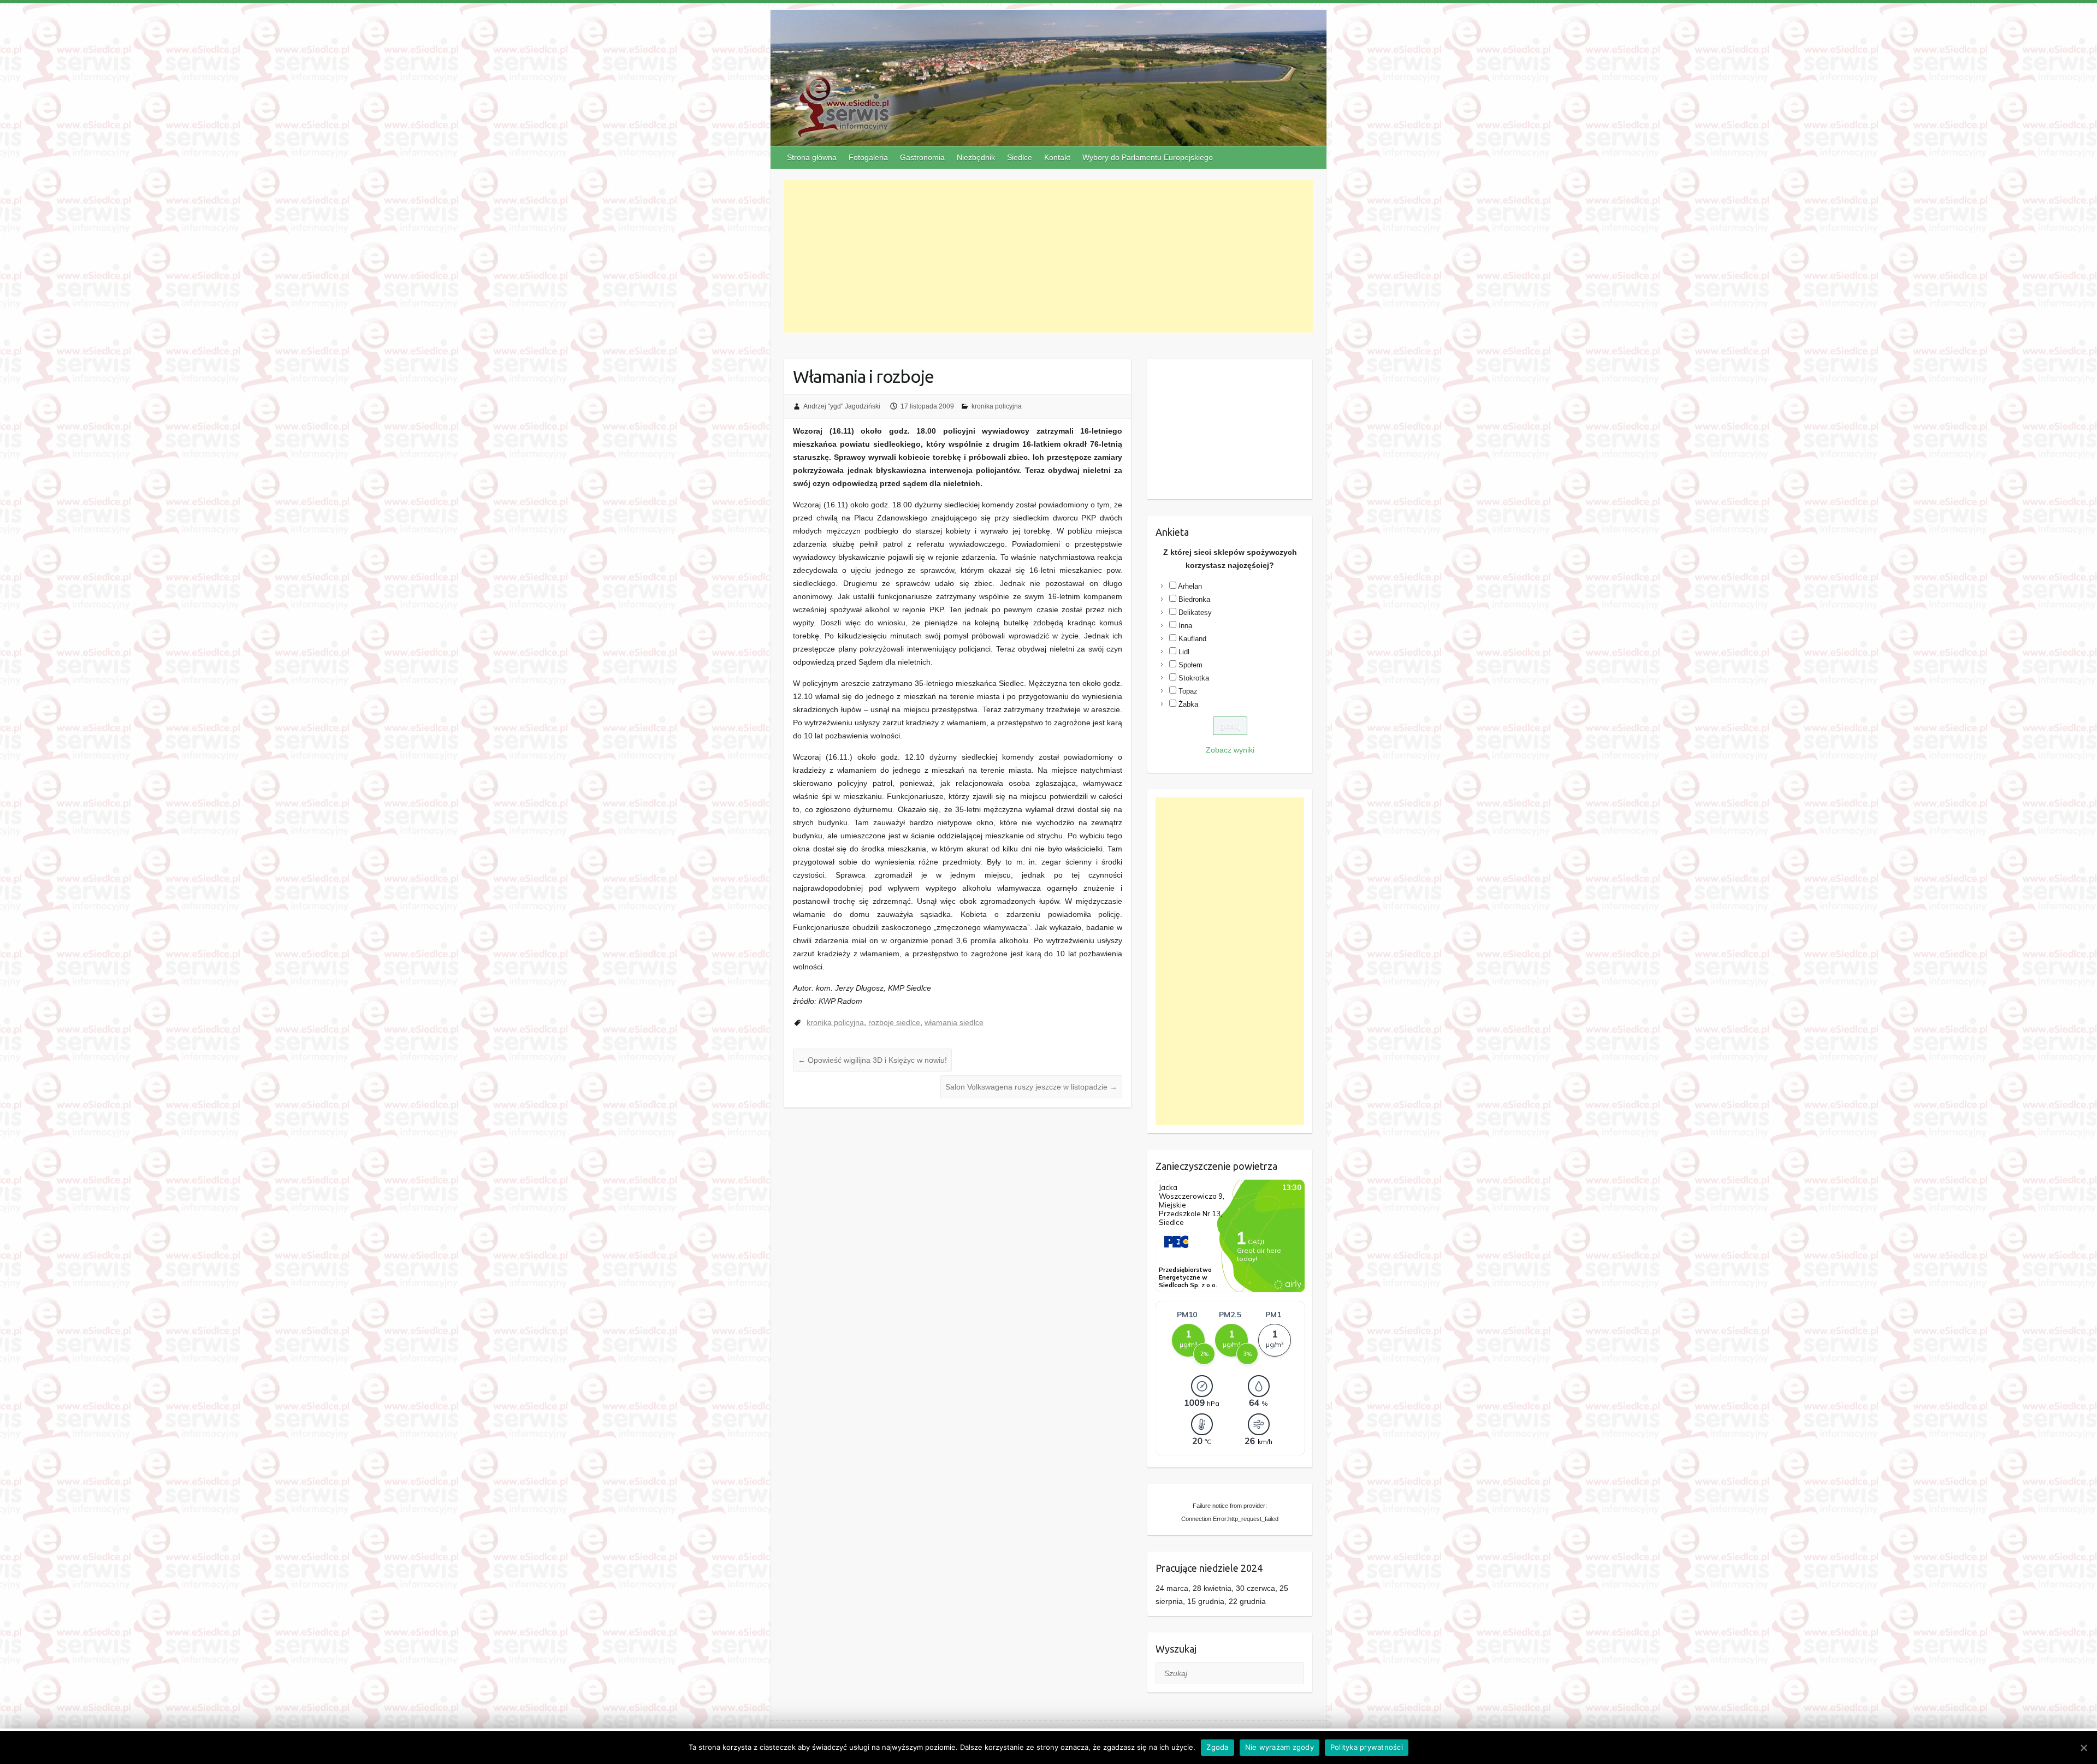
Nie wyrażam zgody (1279, 1747)
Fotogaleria (868, 157)
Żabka (1188, 704)
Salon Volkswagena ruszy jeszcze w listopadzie (1031, 1087)
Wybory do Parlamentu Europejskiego (1148, 157)
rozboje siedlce (894, 1022)
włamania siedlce (954, 1022)
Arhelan (1190, 586)
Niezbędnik (976, 157)
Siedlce (1020, 157)
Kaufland (1192, 639)
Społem (1190, 665)
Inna (1185, 626)
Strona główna (812, 157)
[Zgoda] (2083, 1748)
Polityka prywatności (1367, 1747)
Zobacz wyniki (1230, 750)
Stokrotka (1194, 678)
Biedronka (1194, 599)
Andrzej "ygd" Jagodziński (842, 406)
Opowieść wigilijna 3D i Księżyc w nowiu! (872, 1060)
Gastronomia (922, 157)
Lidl (1184, 652)
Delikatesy (1195, 612)
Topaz (1188, 691)
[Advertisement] (1049, 256)
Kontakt (1057, 157)
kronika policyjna (997, 406)
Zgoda (1217, 1747)
